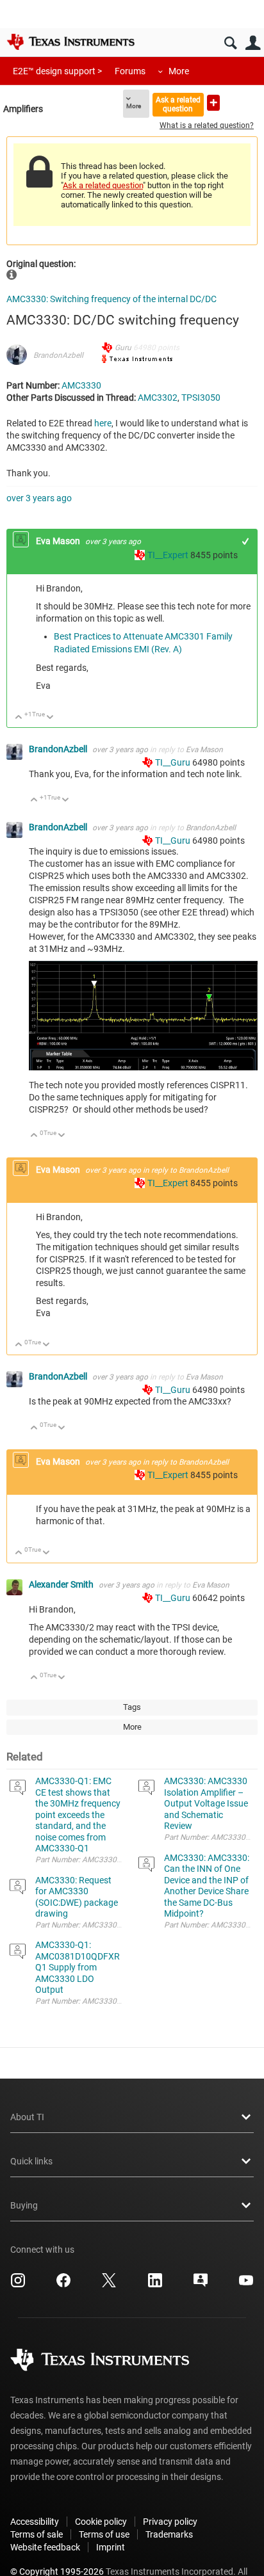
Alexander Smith (62, 1584)
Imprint (111, 2547)
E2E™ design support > (57, 71)
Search (230, 43)
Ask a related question (178, 104)
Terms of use (104, 2534)
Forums (130, 71)
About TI (27, 2117)
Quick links (31, 2161)
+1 (246, 541)
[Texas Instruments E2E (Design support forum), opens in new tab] (201, 2285)
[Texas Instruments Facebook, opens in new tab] (63, 2285)
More (179, 71)
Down (50, 718)
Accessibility (35, 2522)
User (253, 43)
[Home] (70, 42)
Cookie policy (101, 2522)
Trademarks (169, 2534)
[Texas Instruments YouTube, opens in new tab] (246, 2285)
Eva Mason (59, 541)
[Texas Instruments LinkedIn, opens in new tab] (155, 2285)
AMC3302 (158, 398)
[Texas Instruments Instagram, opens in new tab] (18, 2285)
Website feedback (45, 2547)
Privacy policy (170, 2522)
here (103, 423)
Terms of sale (37, 2534)
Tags (132, 1707)
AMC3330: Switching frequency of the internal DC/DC (111, 299)
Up (19, 718)
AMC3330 (81, 385)
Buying (24, 2205)
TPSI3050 (201, 398)
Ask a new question (213, 103)
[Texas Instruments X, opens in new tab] (109, 2285)
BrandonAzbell (58, 355)
